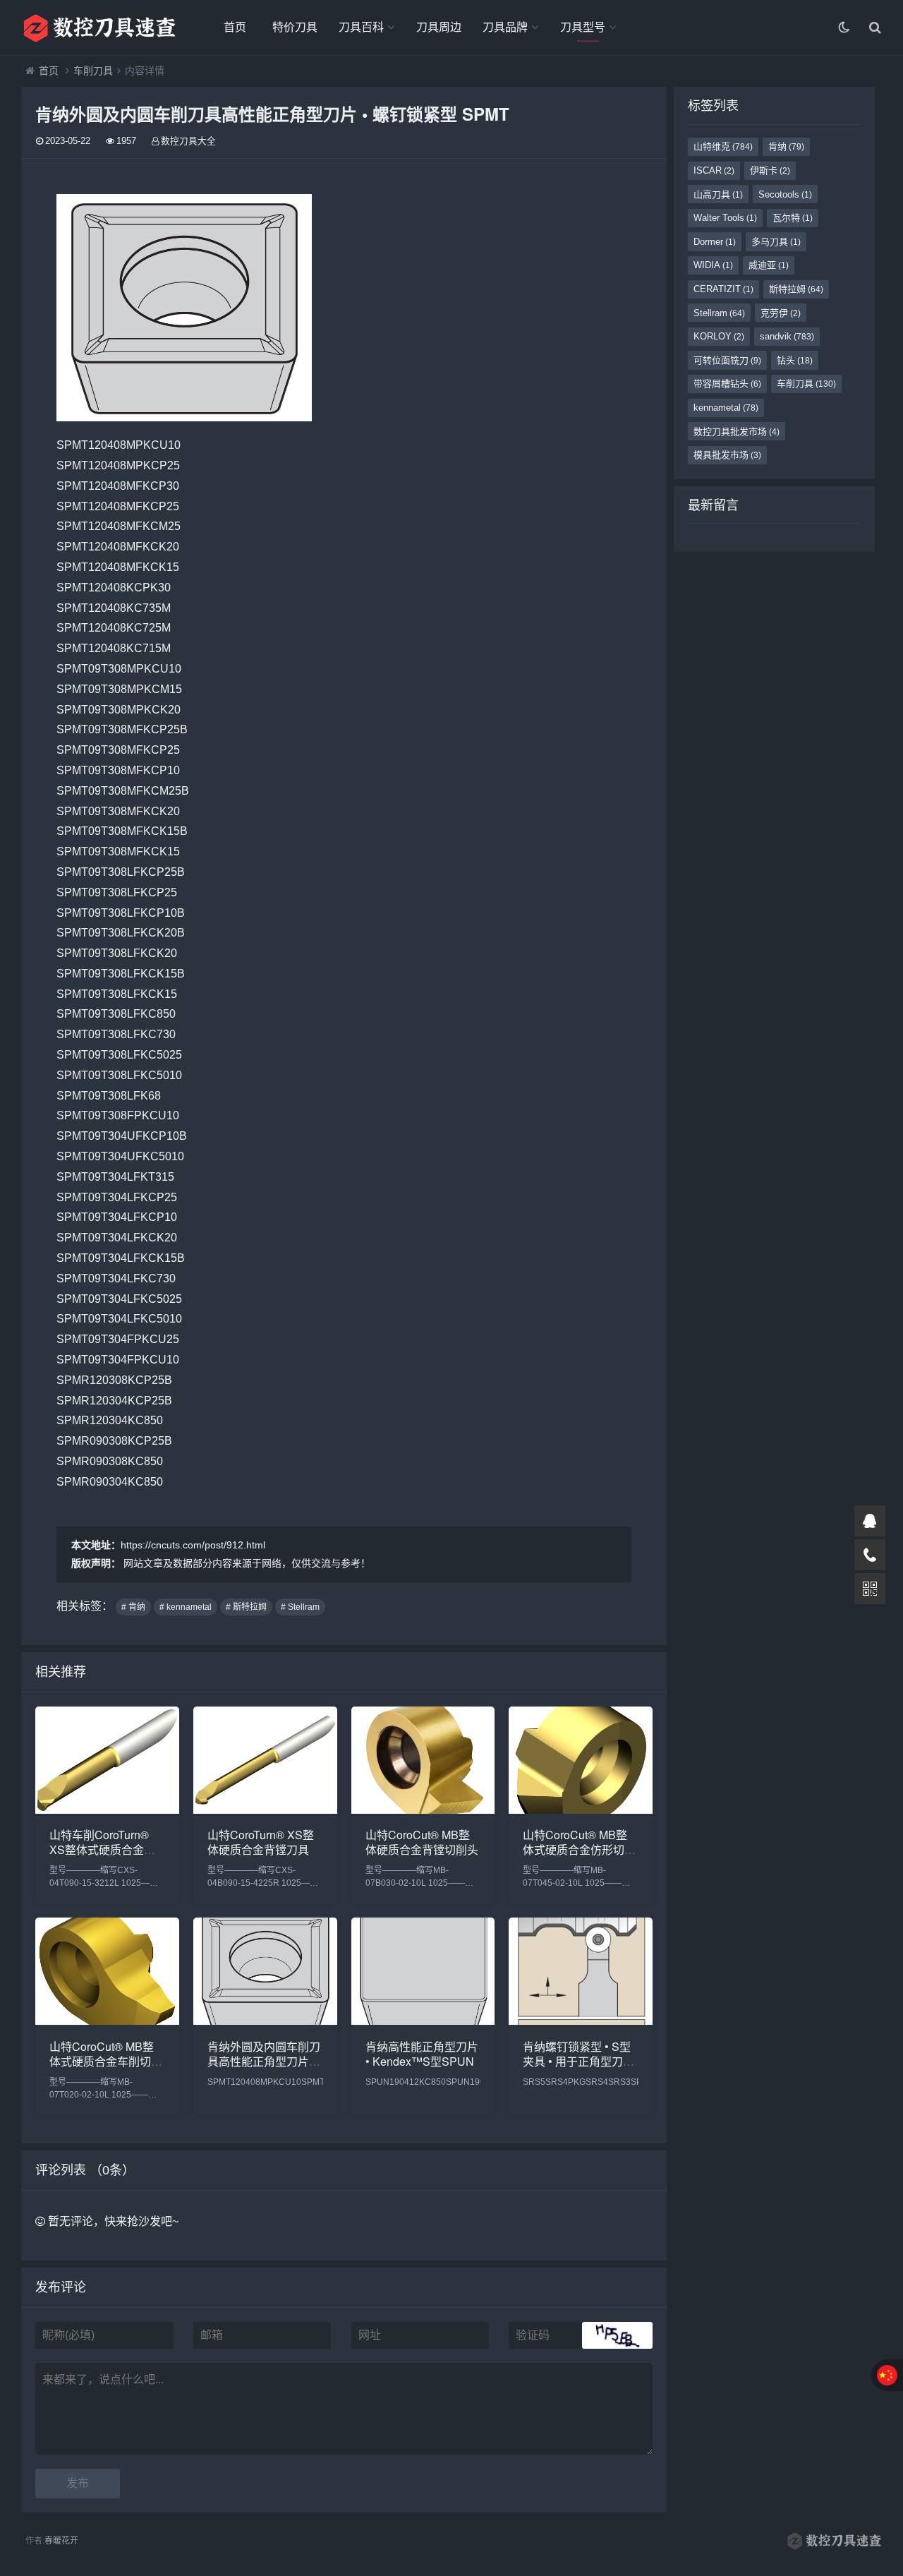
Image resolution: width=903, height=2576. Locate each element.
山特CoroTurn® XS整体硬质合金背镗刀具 (261, 1842)
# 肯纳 (133, 1607)
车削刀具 (93, 71)
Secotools (785, 194)
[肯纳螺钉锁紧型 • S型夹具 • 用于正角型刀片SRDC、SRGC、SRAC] (581, 2021)
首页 (235, 27)
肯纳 (786, 146)
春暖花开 (61, 2541)
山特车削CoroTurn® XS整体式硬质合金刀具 (102, 1849)
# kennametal (186, 1607)
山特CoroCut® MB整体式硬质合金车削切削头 (106, 2061)
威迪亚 (769, 265)
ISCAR (714, 170)
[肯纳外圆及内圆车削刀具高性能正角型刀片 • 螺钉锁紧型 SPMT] (265, 2021)
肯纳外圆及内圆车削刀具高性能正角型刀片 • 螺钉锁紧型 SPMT (264, 2061)
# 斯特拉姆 (246, 1607)
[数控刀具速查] (99, 28)
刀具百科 (361, 27)
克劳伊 (781, 313)
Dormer (715, 242)
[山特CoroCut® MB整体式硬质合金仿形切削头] (581, 1810)
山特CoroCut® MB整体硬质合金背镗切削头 (422, 1842)
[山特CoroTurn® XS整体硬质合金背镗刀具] (265, 1810)
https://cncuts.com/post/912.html (193, 1545)
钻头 (795, 360)
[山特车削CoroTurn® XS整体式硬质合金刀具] (107, 1810)
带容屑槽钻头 (727, 384)
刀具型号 (583, 27)
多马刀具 (776, 242)
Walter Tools (725, 218)
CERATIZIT (723, 289)
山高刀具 (718, 194)
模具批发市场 (727, 455)
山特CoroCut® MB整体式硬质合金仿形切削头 (579, 1849)
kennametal (726, 408)
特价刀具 (295, 27)
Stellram (719, 313)
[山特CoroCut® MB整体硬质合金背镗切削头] (423, 1810)
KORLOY (719, 336)
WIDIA (713, 265)
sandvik (787, 336)
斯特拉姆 (796, 289)
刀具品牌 (505, 27)
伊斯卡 (770, 170)
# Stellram (300, 1607)
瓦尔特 (793, 218)
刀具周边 (439, 27)
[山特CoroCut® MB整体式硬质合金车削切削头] (107, 2021)
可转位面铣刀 (727, 360)
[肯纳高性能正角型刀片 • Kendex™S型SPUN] (423, 2021)
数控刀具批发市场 (737, 432)
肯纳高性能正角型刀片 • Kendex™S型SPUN (422, 2054)
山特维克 (723, 146)
